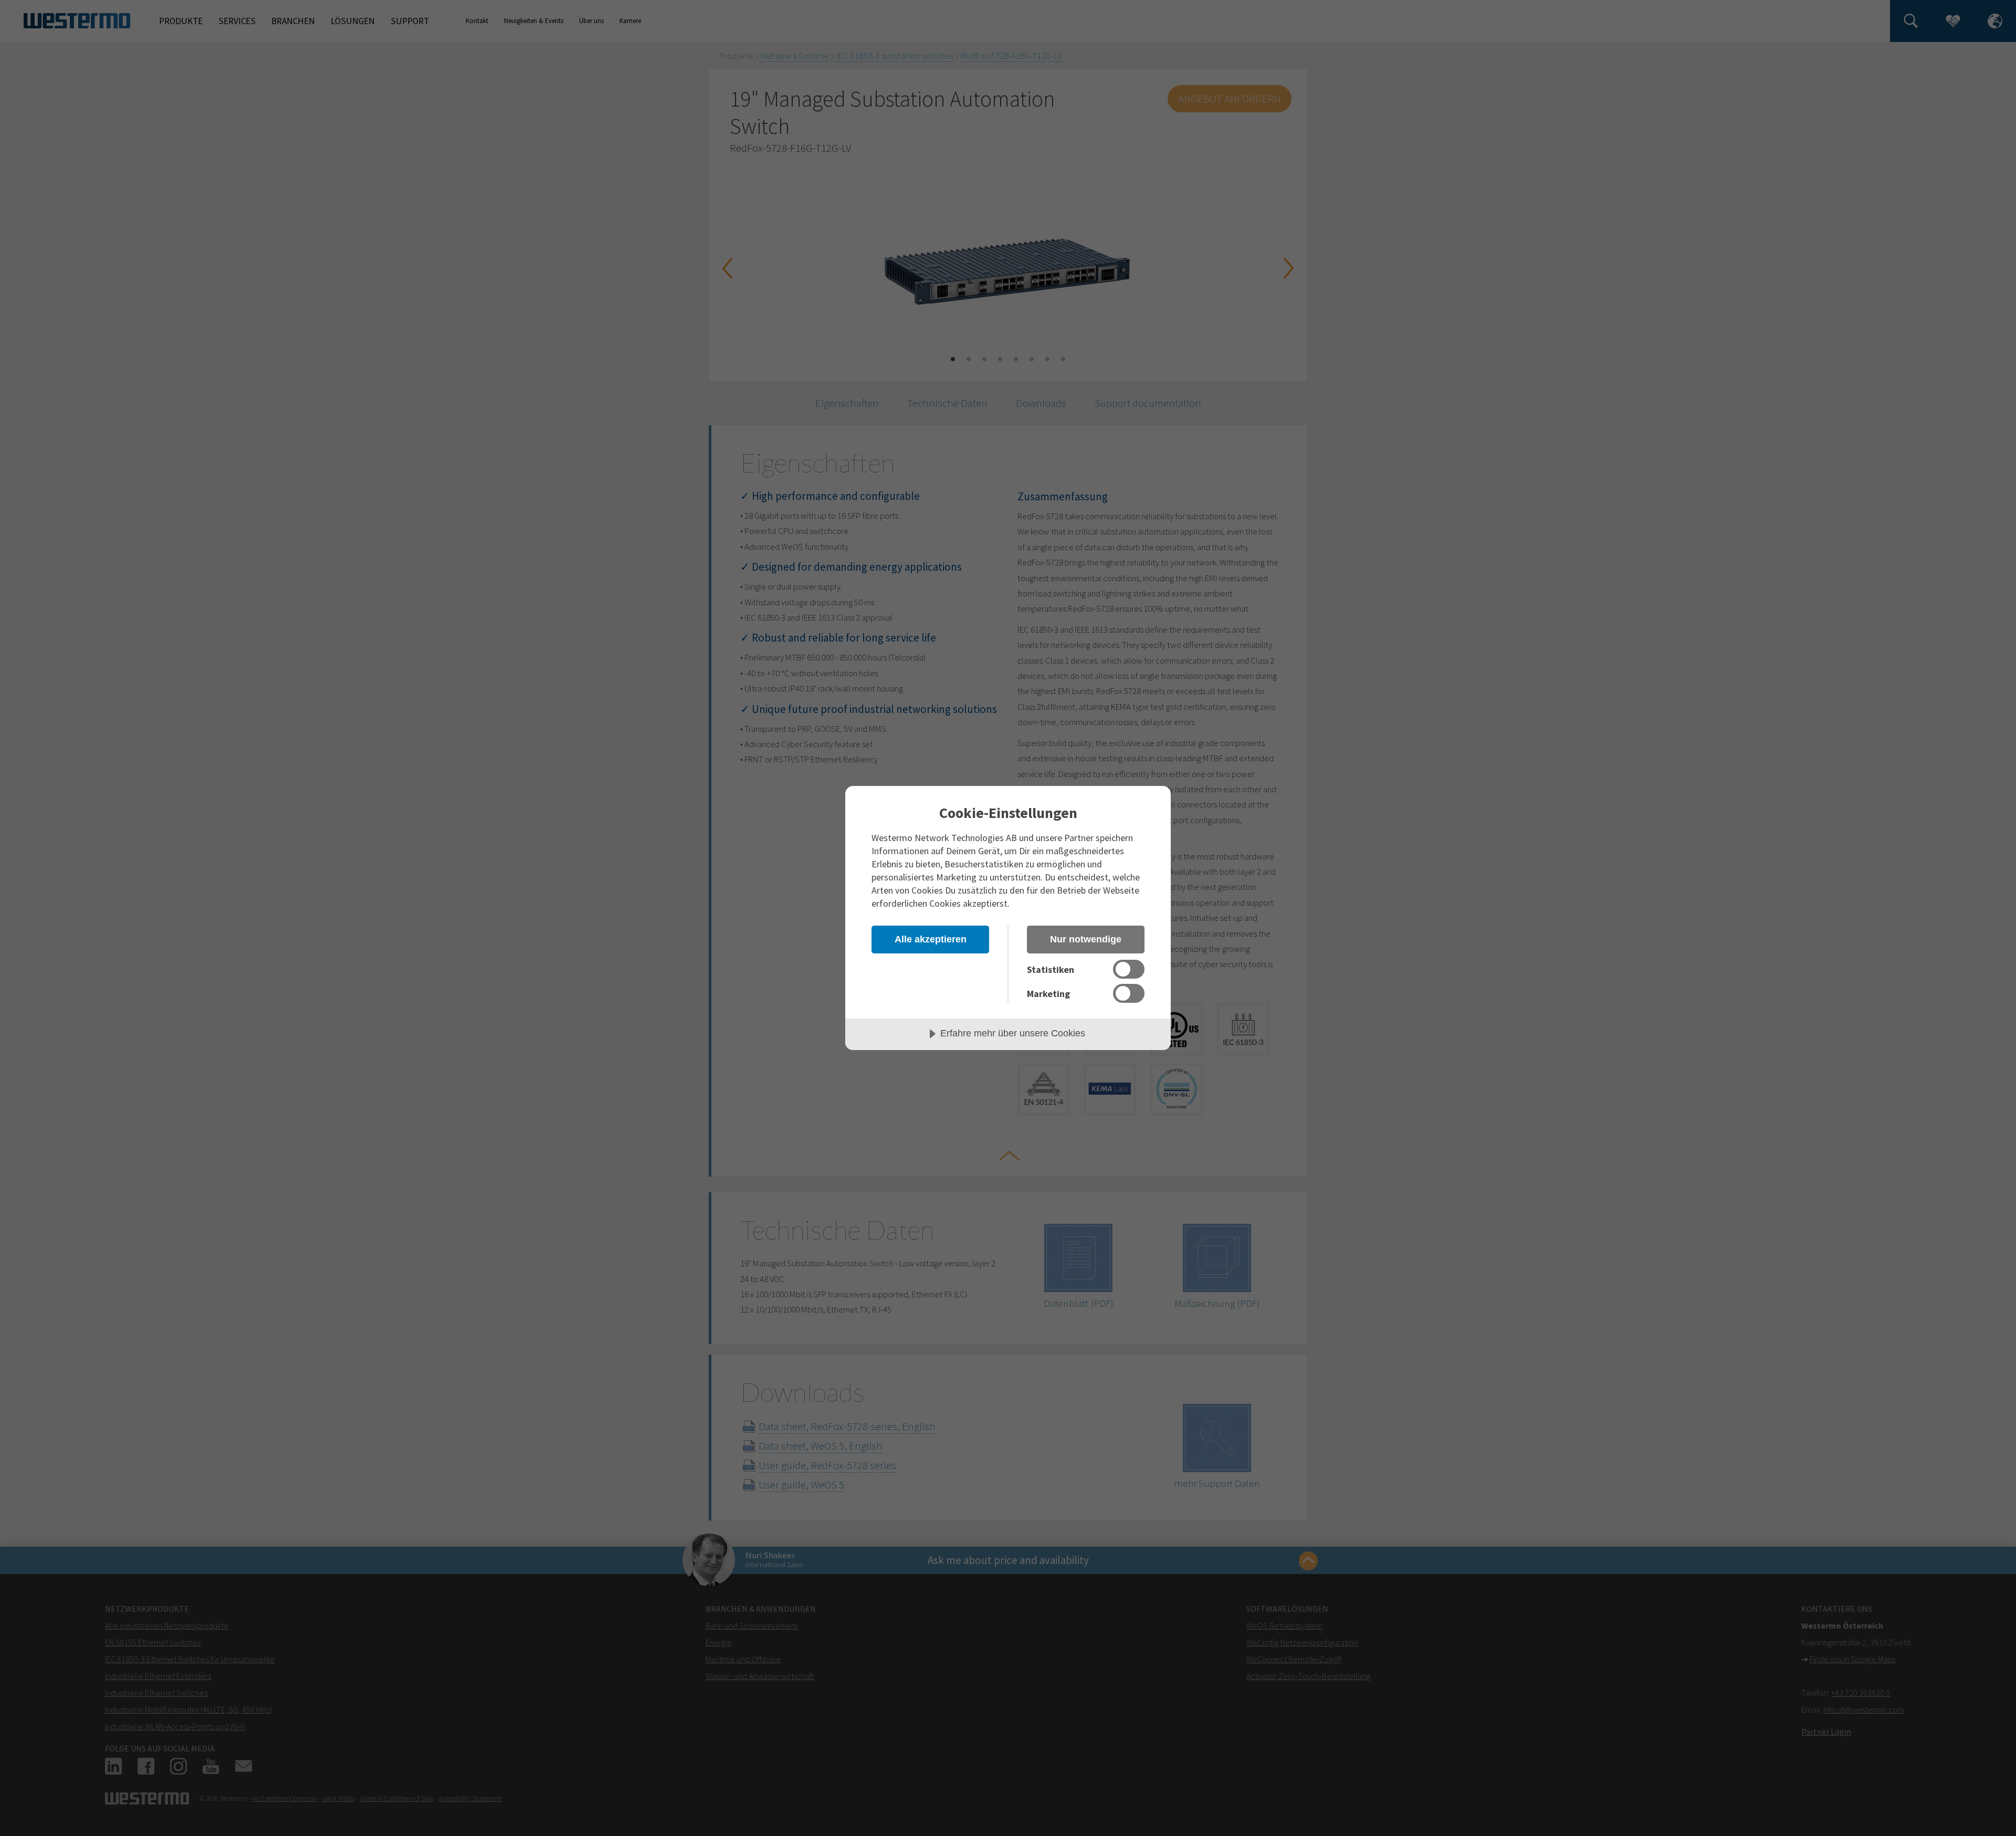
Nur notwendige (1086, 939)
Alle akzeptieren (931, 939)
